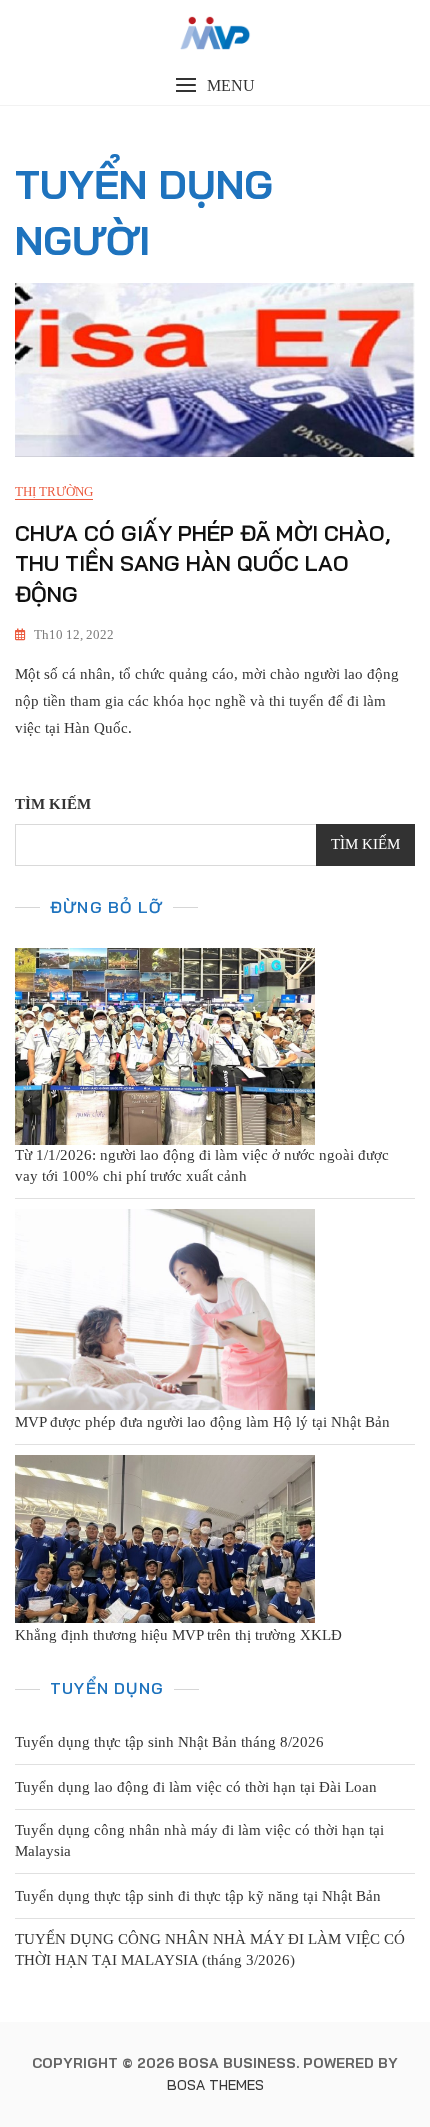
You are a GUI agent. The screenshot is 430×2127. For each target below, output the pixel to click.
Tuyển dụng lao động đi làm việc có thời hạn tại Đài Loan (196, 1787)
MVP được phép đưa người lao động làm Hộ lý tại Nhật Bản (202, 1422)
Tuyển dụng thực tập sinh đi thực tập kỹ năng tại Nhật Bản (198, 1896)
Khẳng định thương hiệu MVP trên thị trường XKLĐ (178, 1635)
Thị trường (54, 491)
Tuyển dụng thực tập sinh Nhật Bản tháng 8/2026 (169, 1742)
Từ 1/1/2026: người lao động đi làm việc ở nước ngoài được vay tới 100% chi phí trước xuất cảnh (202, 1165)
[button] (215, 85)
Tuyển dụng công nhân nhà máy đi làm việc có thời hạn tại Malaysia (199, 1840)
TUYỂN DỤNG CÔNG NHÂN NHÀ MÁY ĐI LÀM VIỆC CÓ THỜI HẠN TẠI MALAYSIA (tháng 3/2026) (210, 1949)
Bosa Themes (215, 2085)
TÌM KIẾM (53, 804)
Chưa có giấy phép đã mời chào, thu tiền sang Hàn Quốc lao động (203, 564)
